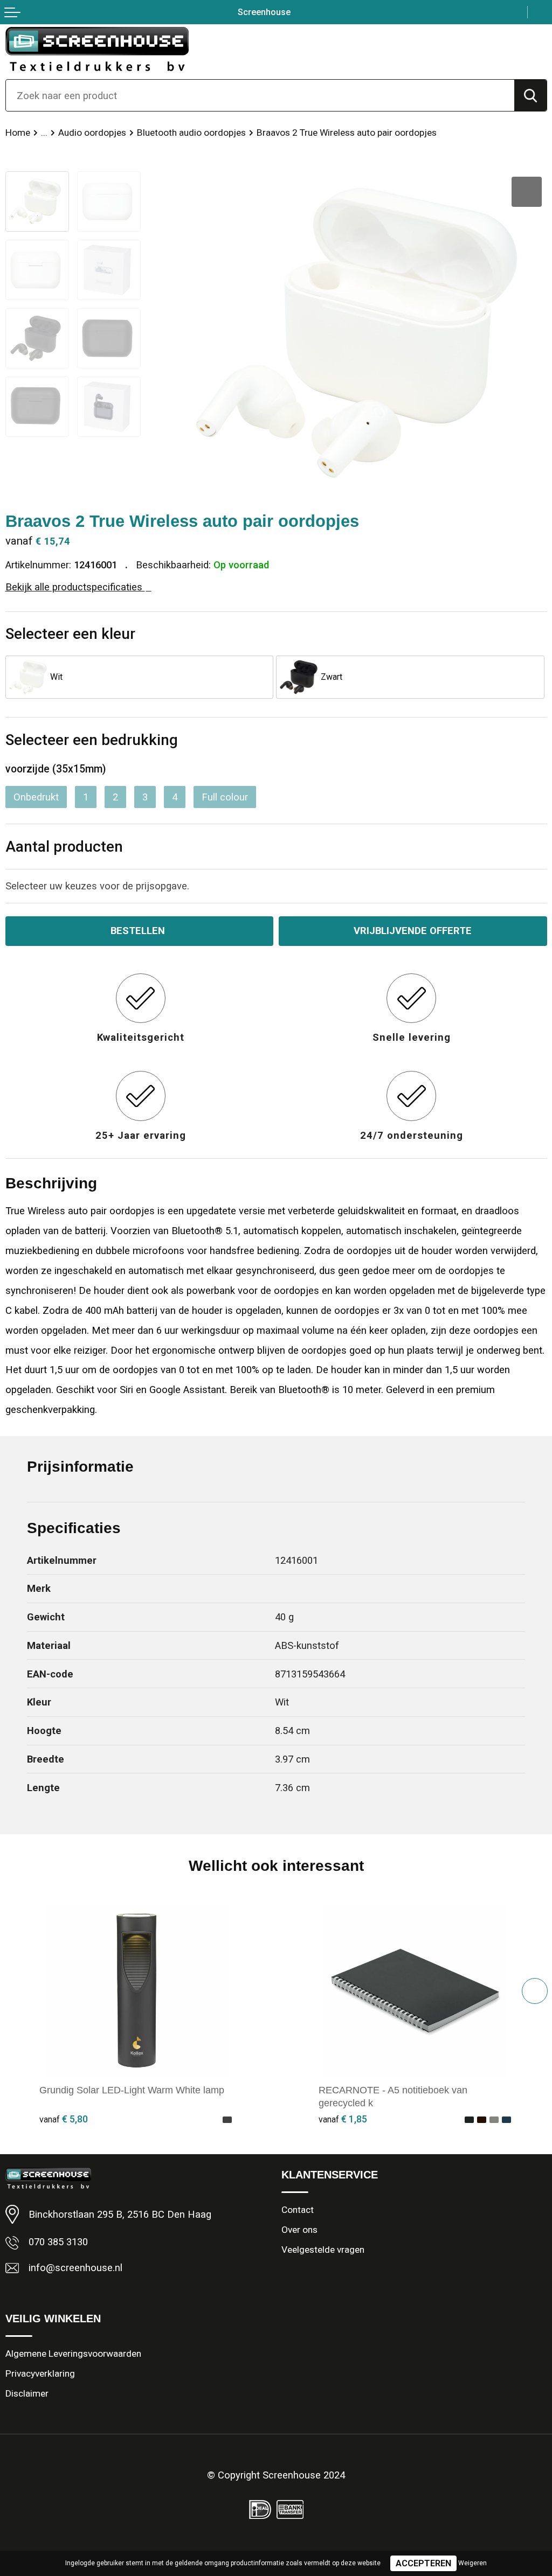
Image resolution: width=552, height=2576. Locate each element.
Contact (298, 2210)
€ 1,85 (343, 2119)
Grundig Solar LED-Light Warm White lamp (132, 2090)
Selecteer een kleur (70, 634)
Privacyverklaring (40, 2373)
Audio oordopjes (92, 133)
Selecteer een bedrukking (92, 740)
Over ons (299, 2230)
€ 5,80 (64, 2119)
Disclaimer (27, 2393)
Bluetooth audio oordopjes (191, 133)
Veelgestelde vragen (323, 2250)
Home (18, 133)
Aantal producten (64, 847)
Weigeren (472, 2563)
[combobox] (260, 95)
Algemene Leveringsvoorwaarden (73, 2354)
